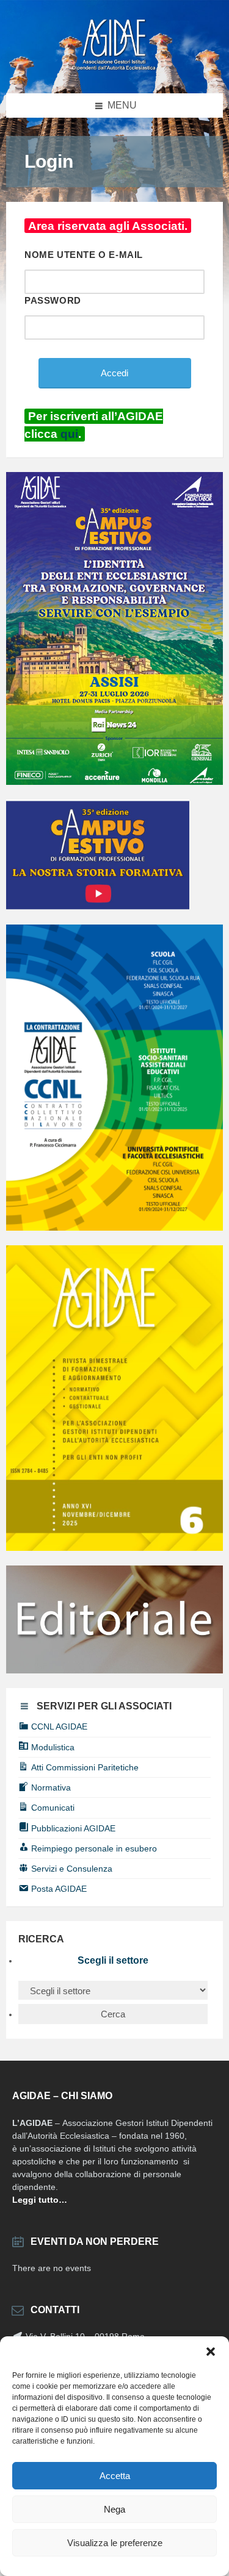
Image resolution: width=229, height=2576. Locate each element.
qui (69, 434)
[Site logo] (115, 69)
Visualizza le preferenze (115, 2543)
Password (53, 300)
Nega (114, 2509)
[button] (211, 2352)
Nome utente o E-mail (84, 255)
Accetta (115, 2476)
